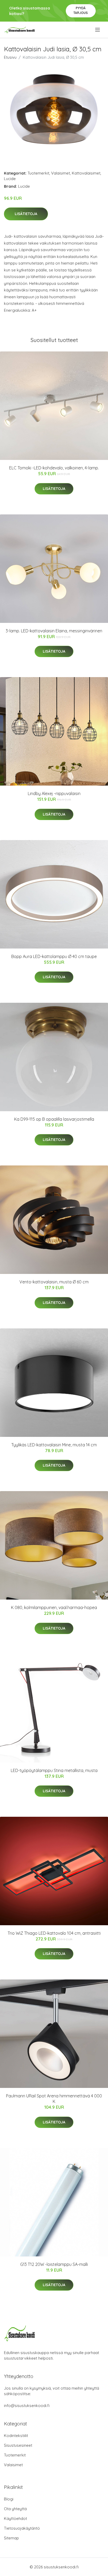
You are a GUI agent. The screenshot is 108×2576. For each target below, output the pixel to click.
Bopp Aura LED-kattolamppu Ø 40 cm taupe (54, 956)
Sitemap (11, 2538)
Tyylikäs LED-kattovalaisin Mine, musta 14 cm (54, 1445)
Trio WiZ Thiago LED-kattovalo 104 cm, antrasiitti (54, 1933)
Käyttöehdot (15, 2518)
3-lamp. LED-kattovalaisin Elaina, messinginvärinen (54, 631)
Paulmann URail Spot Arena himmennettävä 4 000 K (54, 2099)
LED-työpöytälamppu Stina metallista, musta (54, 1770)
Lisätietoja (26, 214)
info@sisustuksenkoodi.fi (27, 2406)
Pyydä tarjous (81, 10)
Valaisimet (61, 173)
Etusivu (10, 57)
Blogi (9, 2499)
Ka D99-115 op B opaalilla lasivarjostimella (54, 1119)
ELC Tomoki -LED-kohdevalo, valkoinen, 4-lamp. (54, 468)
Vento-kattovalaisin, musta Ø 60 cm (54, 1282)
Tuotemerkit (38, 173)
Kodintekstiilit (16, 2436)
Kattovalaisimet (86, 173)
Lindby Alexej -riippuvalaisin (54, 793)
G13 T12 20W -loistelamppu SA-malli (54, 2264)
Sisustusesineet (18, 2445)
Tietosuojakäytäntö (22, 2528)
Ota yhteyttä (15, 2509)
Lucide (10, 179)
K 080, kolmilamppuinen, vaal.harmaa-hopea (54, 1607)
